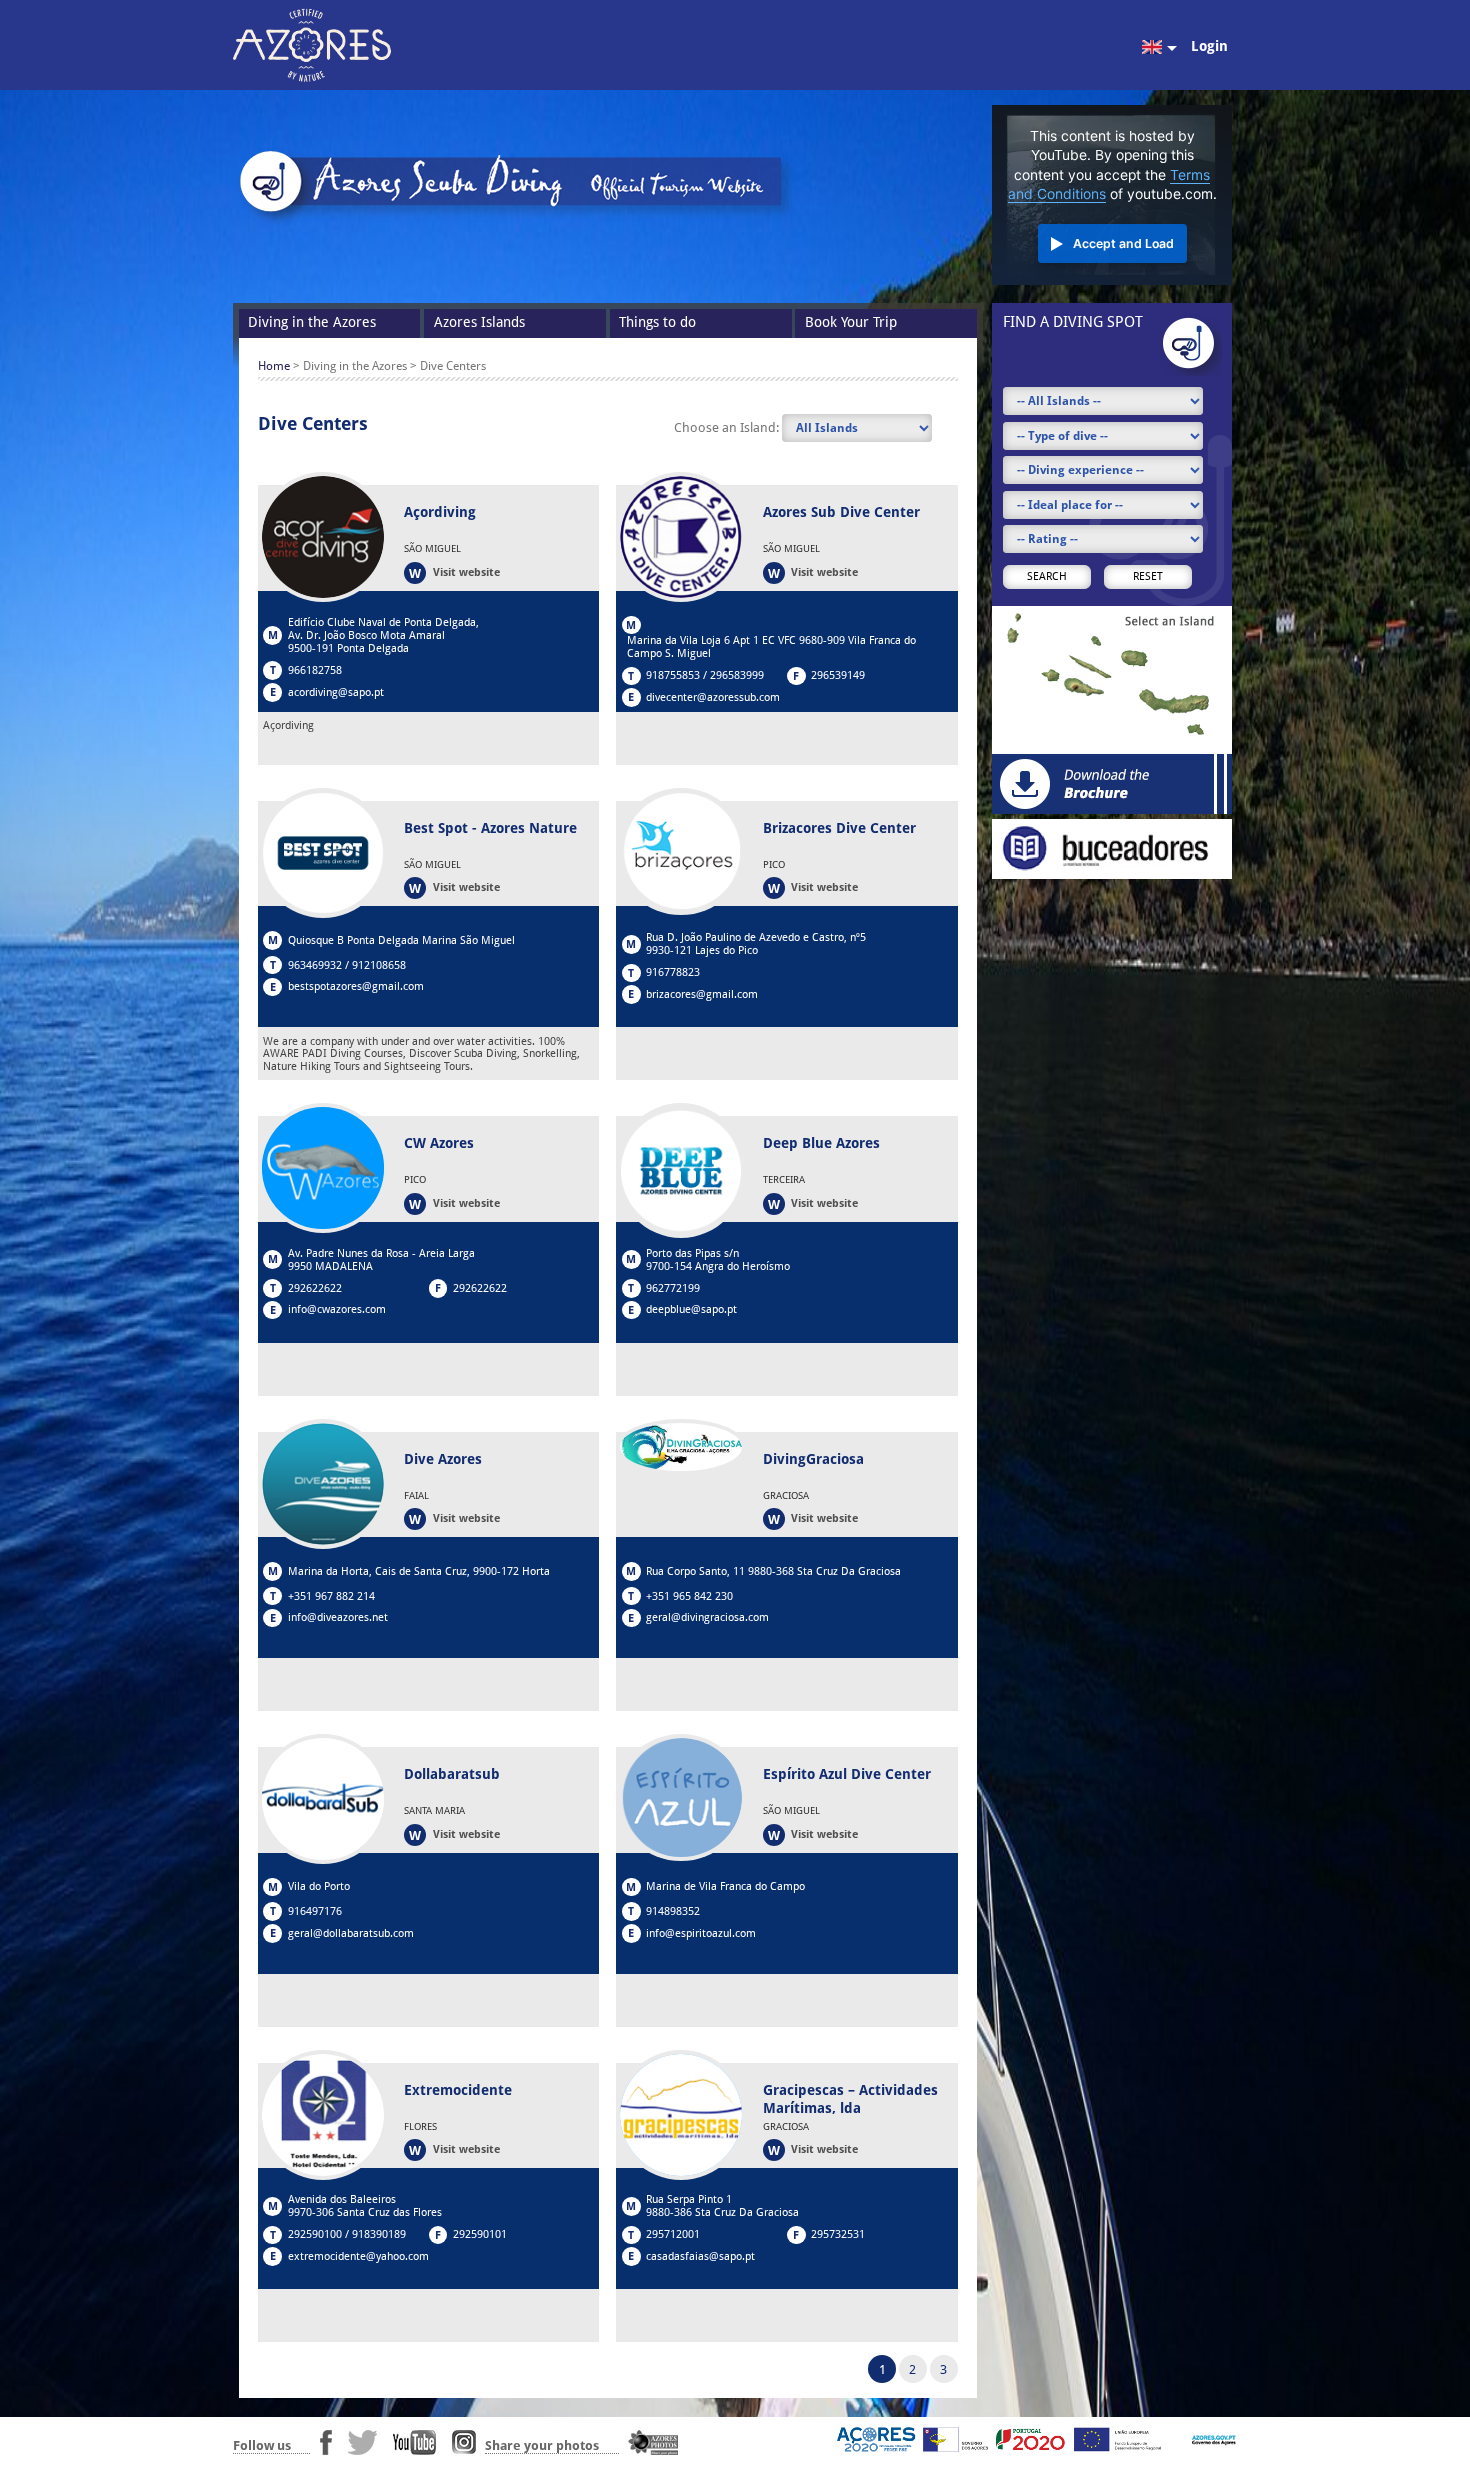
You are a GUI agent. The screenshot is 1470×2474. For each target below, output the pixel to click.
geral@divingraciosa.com (707, 1617)
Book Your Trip (851, 322)
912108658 (379, 965)
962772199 (673, 1288)
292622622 (315, 1288)
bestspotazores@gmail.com (356, 986)
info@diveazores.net (338, 1617)
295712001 (673, 2234)
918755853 (673, 675)
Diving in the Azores (312, 322)
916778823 (673, 972)
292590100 (315, 2234)
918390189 (379, 2234)
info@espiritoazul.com (701, 1933)
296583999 (737, 675)
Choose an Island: (728, 427)
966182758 (315, 670)
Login (1209, 46)
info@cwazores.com (337, 1309)
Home (274, 366)
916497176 (315, 1911)
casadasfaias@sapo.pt (700, 2256)
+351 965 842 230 (689, 1596)
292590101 (480, 2234)
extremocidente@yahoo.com (358, 2256)
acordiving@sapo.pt (336, 692)
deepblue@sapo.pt (691, 1309)
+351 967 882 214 (331, 1596)
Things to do (657, 322)
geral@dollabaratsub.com (351, 1933)
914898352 (673, 1911)
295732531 (838, 2234)
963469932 (315, 965)
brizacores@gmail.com (702, 994)
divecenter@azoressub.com (713, 697)
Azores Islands (479, 322)
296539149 (838, 675)
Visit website (466, 572)
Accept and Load (1123, 243)
